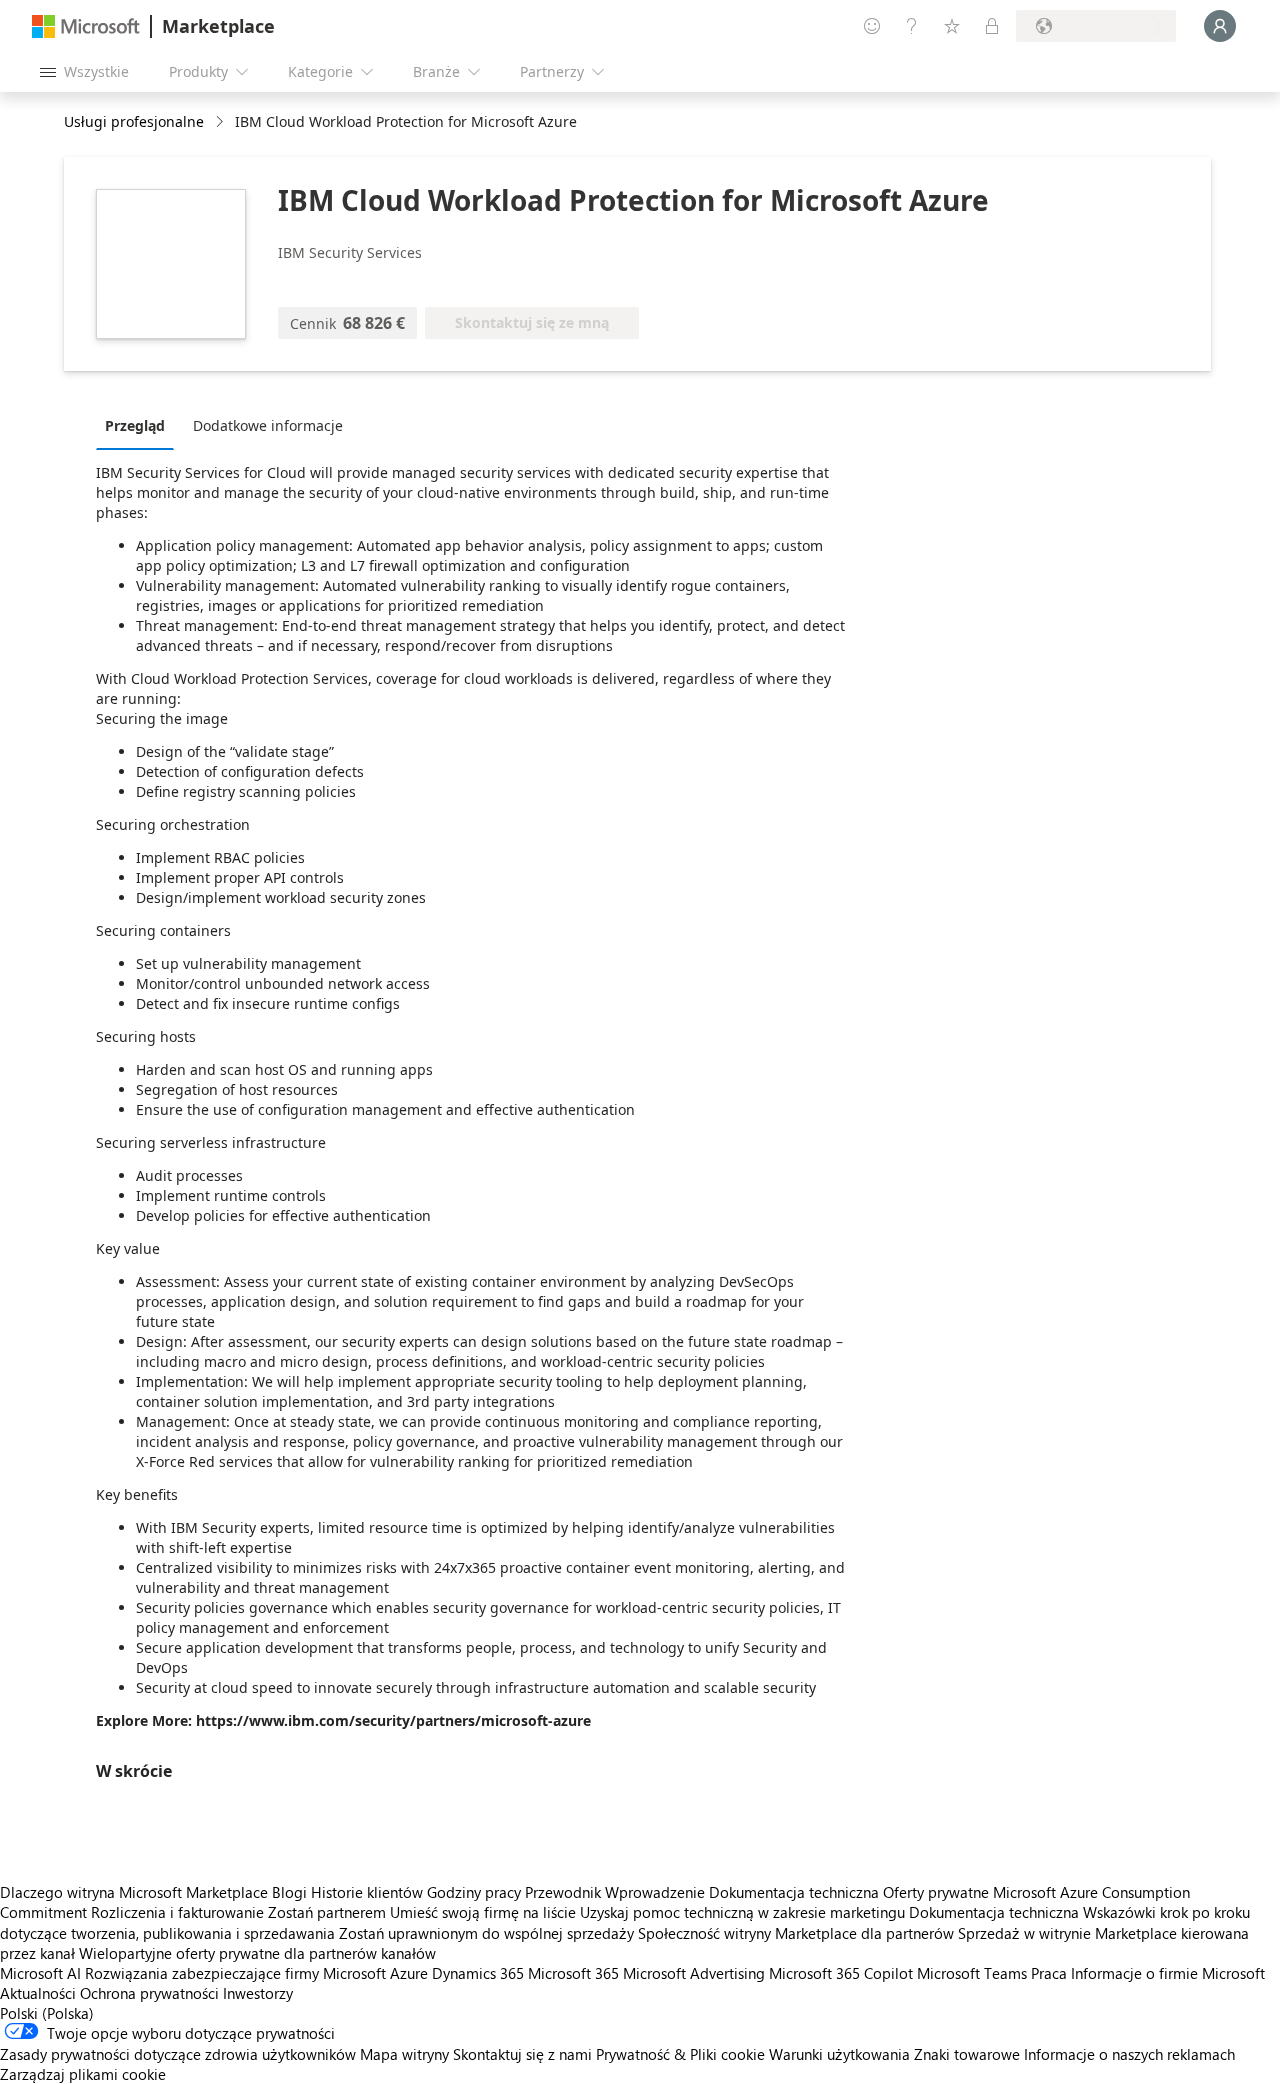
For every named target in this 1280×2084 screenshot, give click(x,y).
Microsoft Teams (972, 1973)
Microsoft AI (40, 1973)
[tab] (140, 425)
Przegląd (135, 425)
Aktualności (38, 1993)
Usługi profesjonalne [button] (134, 121)
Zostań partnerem (327, 1912)
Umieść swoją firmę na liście (483, 1912)
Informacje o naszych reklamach (1129, 2054)
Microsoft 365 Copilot (841, 1973)
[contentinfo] (221, 122)
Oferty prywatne (936, 1892)
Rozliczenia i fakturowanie (177, 1912)
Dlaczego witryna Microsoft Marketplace (134, 1892)
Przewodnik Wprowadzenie (615, 1892)
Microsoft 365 (573, 1973)
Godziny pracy (474, 1892)
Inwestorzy (258, 1993)
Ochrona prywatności (149, 1993)
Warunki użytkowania (839, 2054)
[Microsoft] (86, 26)
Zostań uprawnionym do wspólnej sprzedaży (486, 1933)
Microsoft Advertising (694, 1973)
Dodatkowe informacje (268, 425)
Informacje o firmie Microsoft (1168, 1973)
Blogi (289, 1892)
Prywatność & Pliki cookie (680, 2054)
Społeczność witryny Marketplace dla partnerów (796, 1933)
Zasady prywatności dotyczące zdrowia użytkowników (178, 2054)
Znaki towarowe (967, 2054)
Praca (1049, 1973)
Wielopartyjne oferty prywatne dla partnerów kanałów (257, 1953)
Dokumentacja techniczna (794, 1892)
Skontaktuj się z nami (522, 2054)
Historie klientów (367, 1892)
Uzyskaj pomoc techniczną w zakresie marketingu (742, 1912)
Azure (409, 1973)
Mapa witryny (404, 2054)
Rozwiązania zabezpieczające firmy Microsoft (235, 1973)
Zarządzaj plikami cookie (83, 2074)
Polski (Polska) (47, 2013)
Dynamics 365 (478, 1973)
